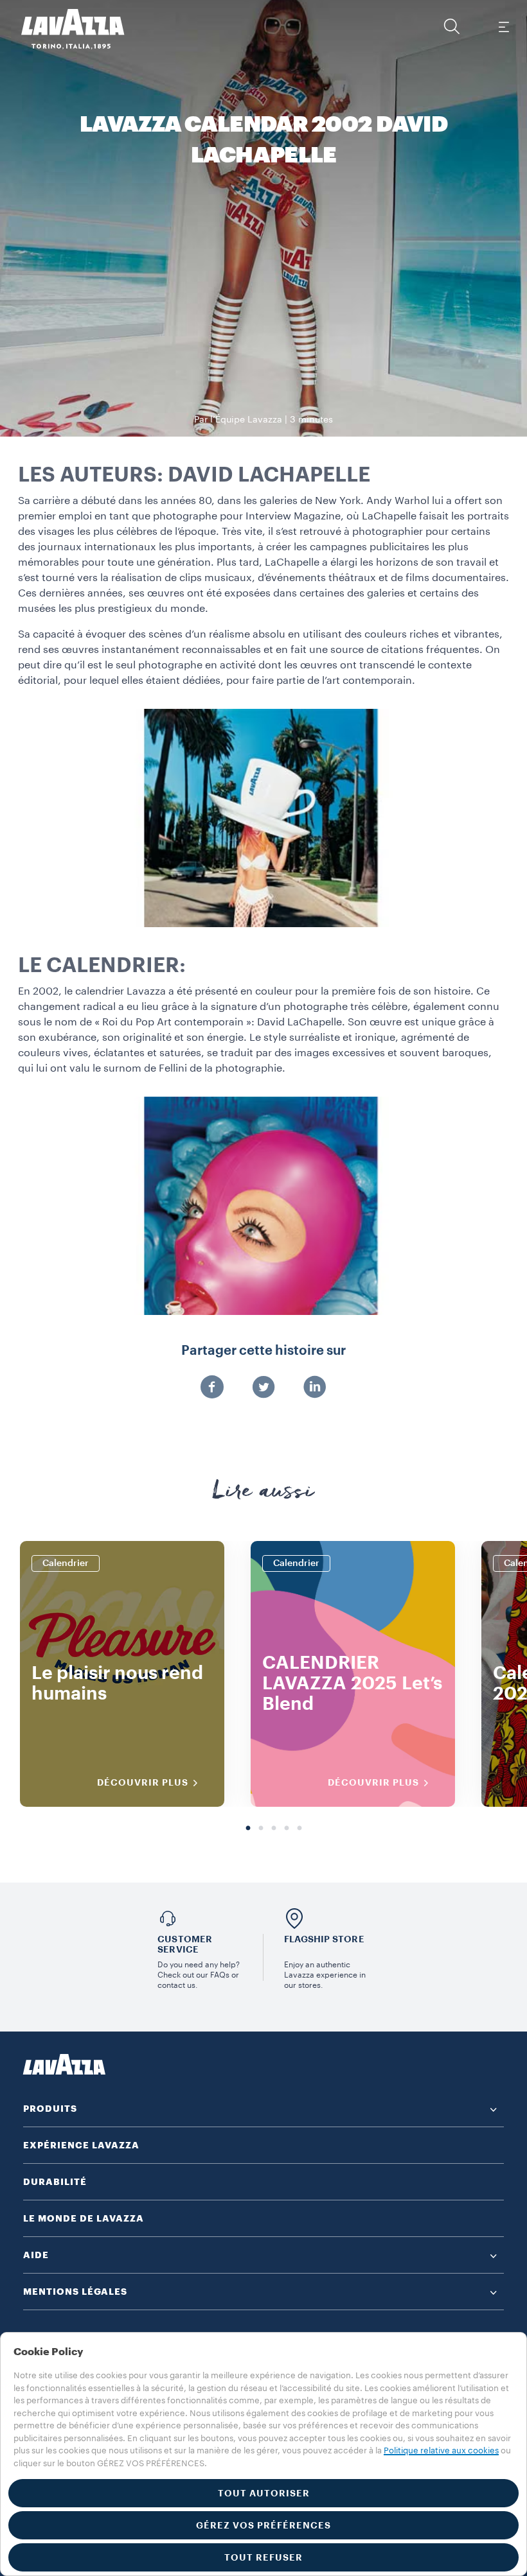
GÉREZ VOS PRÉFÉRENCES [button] (263, 2525)
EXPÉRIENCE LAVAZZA (81, 2145)
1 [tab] (248, 1829)
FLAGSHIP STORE (324, 1939)
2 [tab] (261, 1829)
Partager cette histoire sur (263, 1351)
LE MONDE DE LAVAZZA (84, 2218)
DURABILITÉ (55, 2182)
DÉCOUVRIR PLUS (143, 1782)
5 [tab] (299, 1829)
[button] (452, 26)
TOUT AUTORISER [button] (264, 2493)
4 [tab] (287, 1829)
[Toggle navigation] (503, 26)
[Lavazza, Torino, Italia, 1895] (65, 29)
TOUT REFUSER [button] (263, 2557)
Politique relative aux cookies (441, 2450)
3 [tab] (274, 1829)
